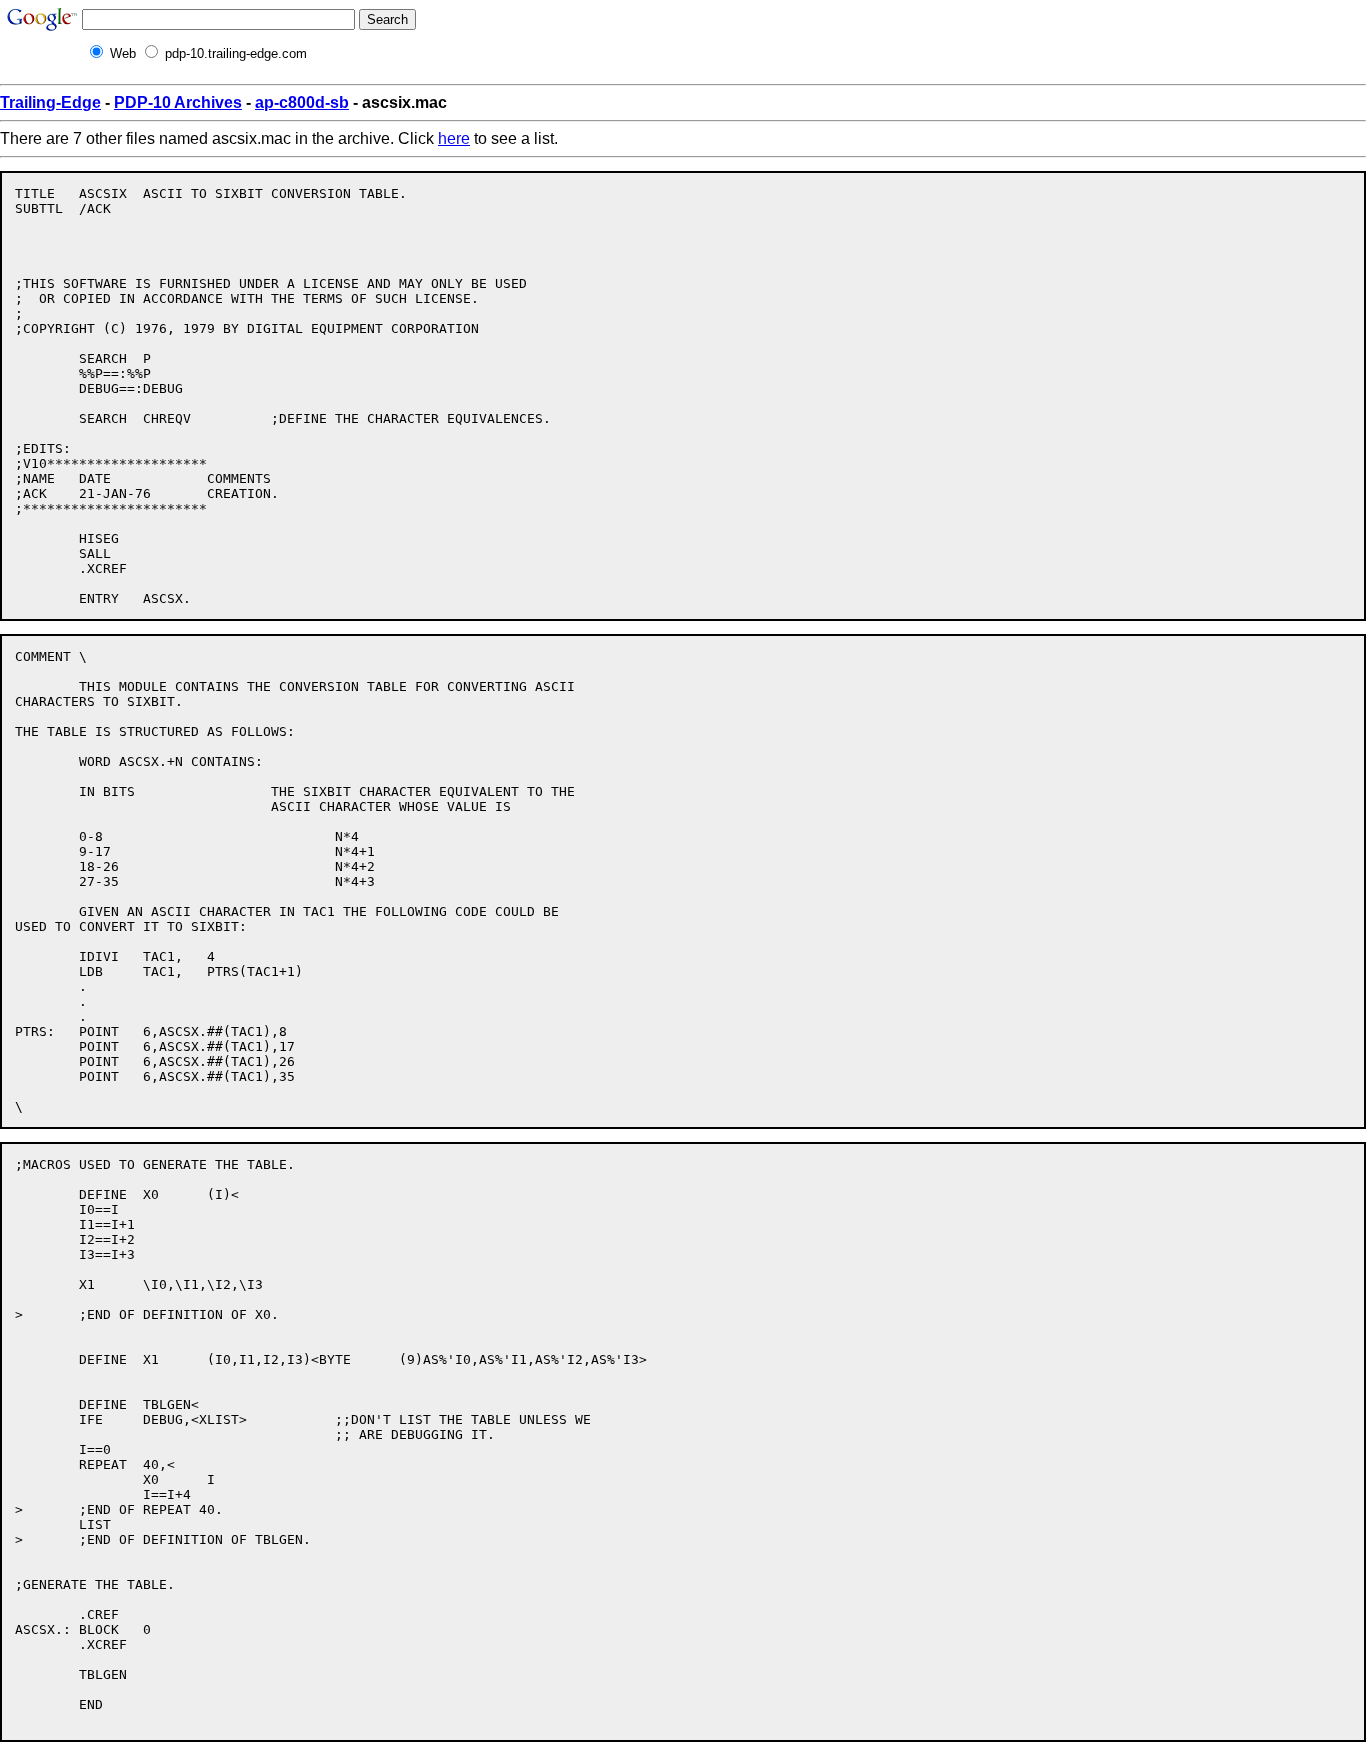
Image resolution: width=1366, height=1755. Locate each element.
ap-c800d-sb (302, 102)
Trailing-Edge (50, 102)
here (454, 138)
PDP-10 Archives (178, 102)
